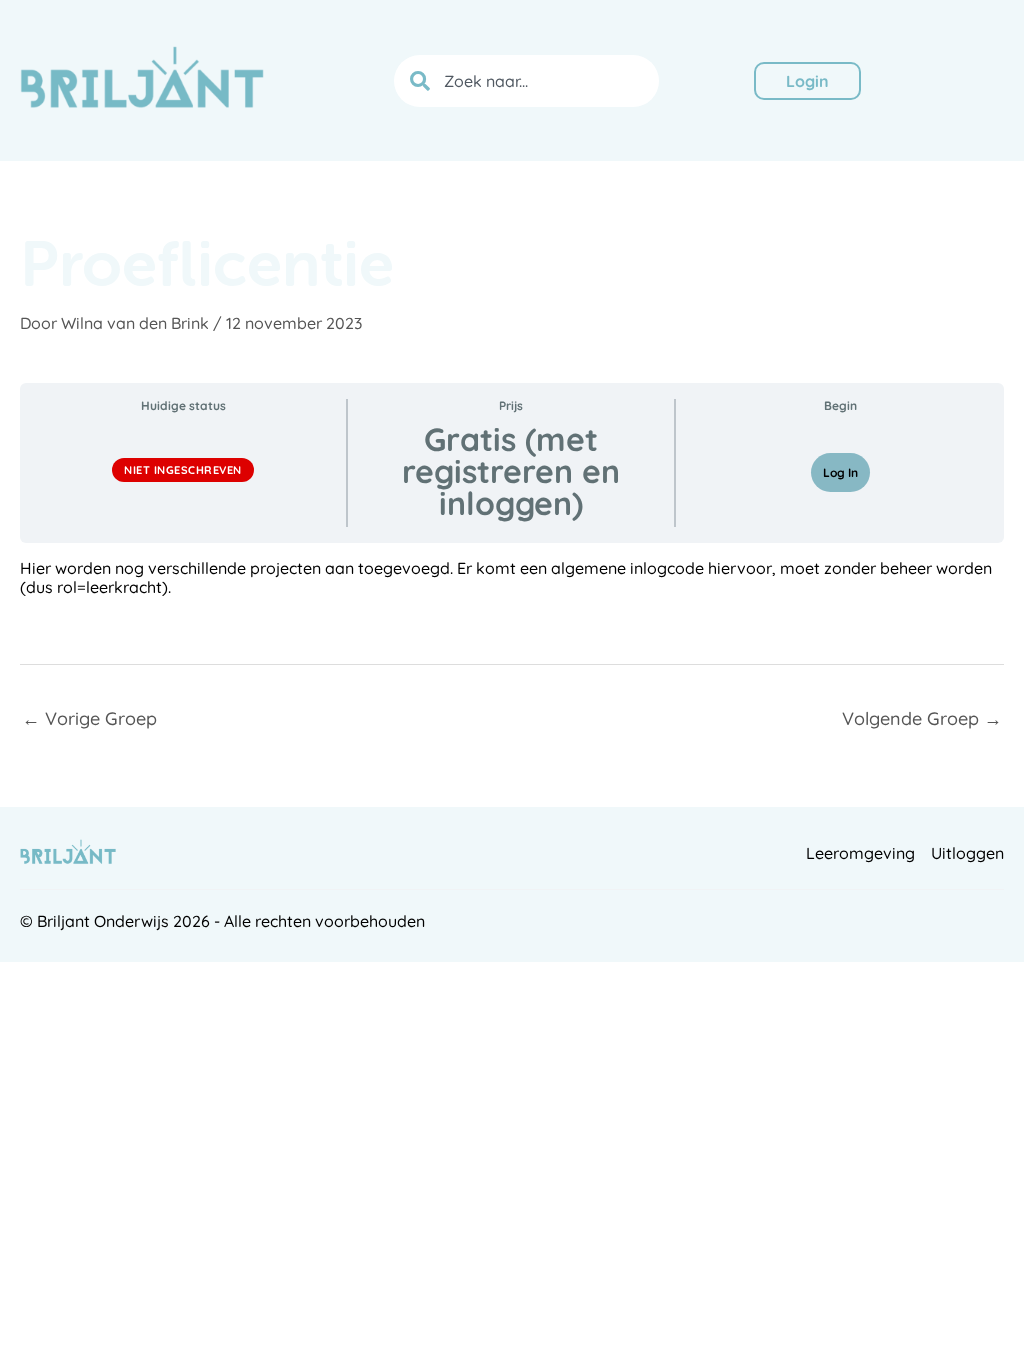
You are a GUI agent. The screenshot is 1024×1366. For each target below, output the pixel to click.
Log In (840, 472)
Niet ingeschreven (183, 470)
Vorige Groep (89, 718)
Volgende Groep (922, 718)
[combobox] (526, 81)
